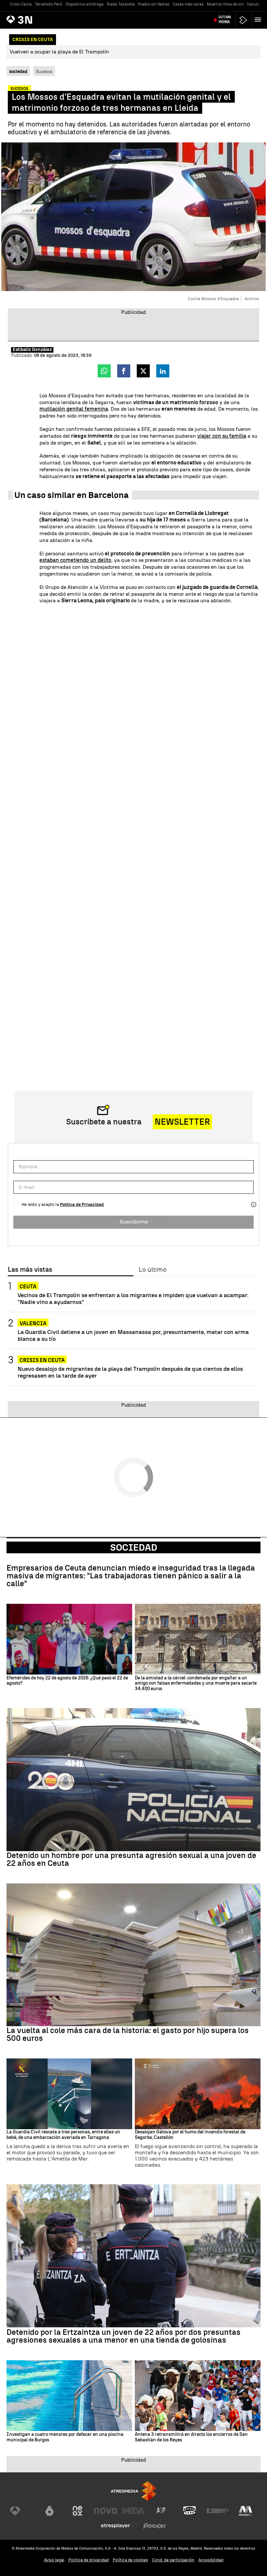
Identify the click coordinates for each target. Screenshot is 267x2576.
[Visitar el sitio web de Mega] (133, 2511)
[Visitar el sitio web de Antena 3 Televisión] (21, 2511)
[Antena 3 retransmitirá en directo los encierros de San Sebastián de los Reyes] (198, 2396)
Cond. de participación (173, 2560)
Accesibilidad (211, 2560)
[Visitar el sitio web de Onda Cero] (190, 2511)
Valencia (33, 1323)
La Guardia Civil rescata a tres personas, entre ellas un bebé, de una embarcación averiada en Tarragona (63, 2135)
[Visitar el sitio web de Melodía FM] (246, 2511)
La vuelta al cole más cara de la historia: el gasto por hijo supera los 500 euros (128, 2034)
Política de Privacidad (82, 1204)
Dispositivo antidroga (84, 4)
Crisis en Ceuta (42, 1360)
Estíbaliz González (32, 350)
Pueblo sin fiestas (154, 4)
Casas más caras (188, 4)
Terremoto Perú (49, 4)
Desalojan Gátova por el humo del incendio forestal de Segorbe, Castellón (190, 2135)
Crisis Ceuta (21, 4)
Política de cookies (130, 2560)
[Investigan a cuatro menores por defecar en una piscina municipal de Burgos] (69, 2396)
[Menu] (259, 20)
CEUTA (28, 1287)
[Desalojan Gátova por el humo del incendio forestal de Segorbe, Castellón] (198, 2094)
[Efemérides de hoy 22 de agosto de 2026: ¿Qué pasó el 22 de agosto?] (69, 1639)
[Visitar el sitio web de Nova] (105, 2511)
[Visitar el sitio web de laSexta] (49, 2511)
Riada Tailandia (121, 4)
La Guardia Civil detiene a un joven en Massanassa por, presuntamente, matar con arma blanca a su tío (133, 1335)
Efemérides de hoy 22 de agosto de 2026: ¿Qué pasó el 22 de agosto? (67, 1681)
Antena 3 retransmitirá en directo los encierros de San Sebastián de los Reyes (191, 2437)
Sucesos (44, 71)
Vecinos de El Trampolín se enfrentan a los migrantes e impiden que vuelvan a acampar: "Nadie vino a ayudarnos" (133, 1298)
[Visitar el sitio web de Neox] (77, 2511)
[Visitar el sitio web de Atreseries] (162, 2511)
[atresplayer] (243, 20)
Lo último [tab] (153, 1270)
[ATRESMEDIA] (133, 2491)
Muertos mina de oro (225, 4)
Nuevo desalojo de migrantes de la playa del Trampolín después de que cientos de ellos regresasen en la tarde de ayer (130, 1372)
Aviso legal (54, 2560)
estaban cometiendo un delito (75, 560)
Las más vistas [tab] (30, 1270)
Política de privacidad (89, 2560)
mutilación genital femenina (74, 409)
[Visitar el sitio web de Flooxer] (155, 2526)
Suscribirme (134, 1222)
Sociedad (134, 1547)
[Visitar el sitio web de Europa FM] (218, 2511)
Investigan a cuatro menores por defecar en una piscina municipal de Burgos (65, 2437)
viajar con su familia (222, 436)
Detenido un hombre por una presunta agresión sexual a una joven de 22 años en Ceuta (131, 1859)
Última (225, 20)
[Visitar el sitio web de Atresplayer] (119, 2526)
